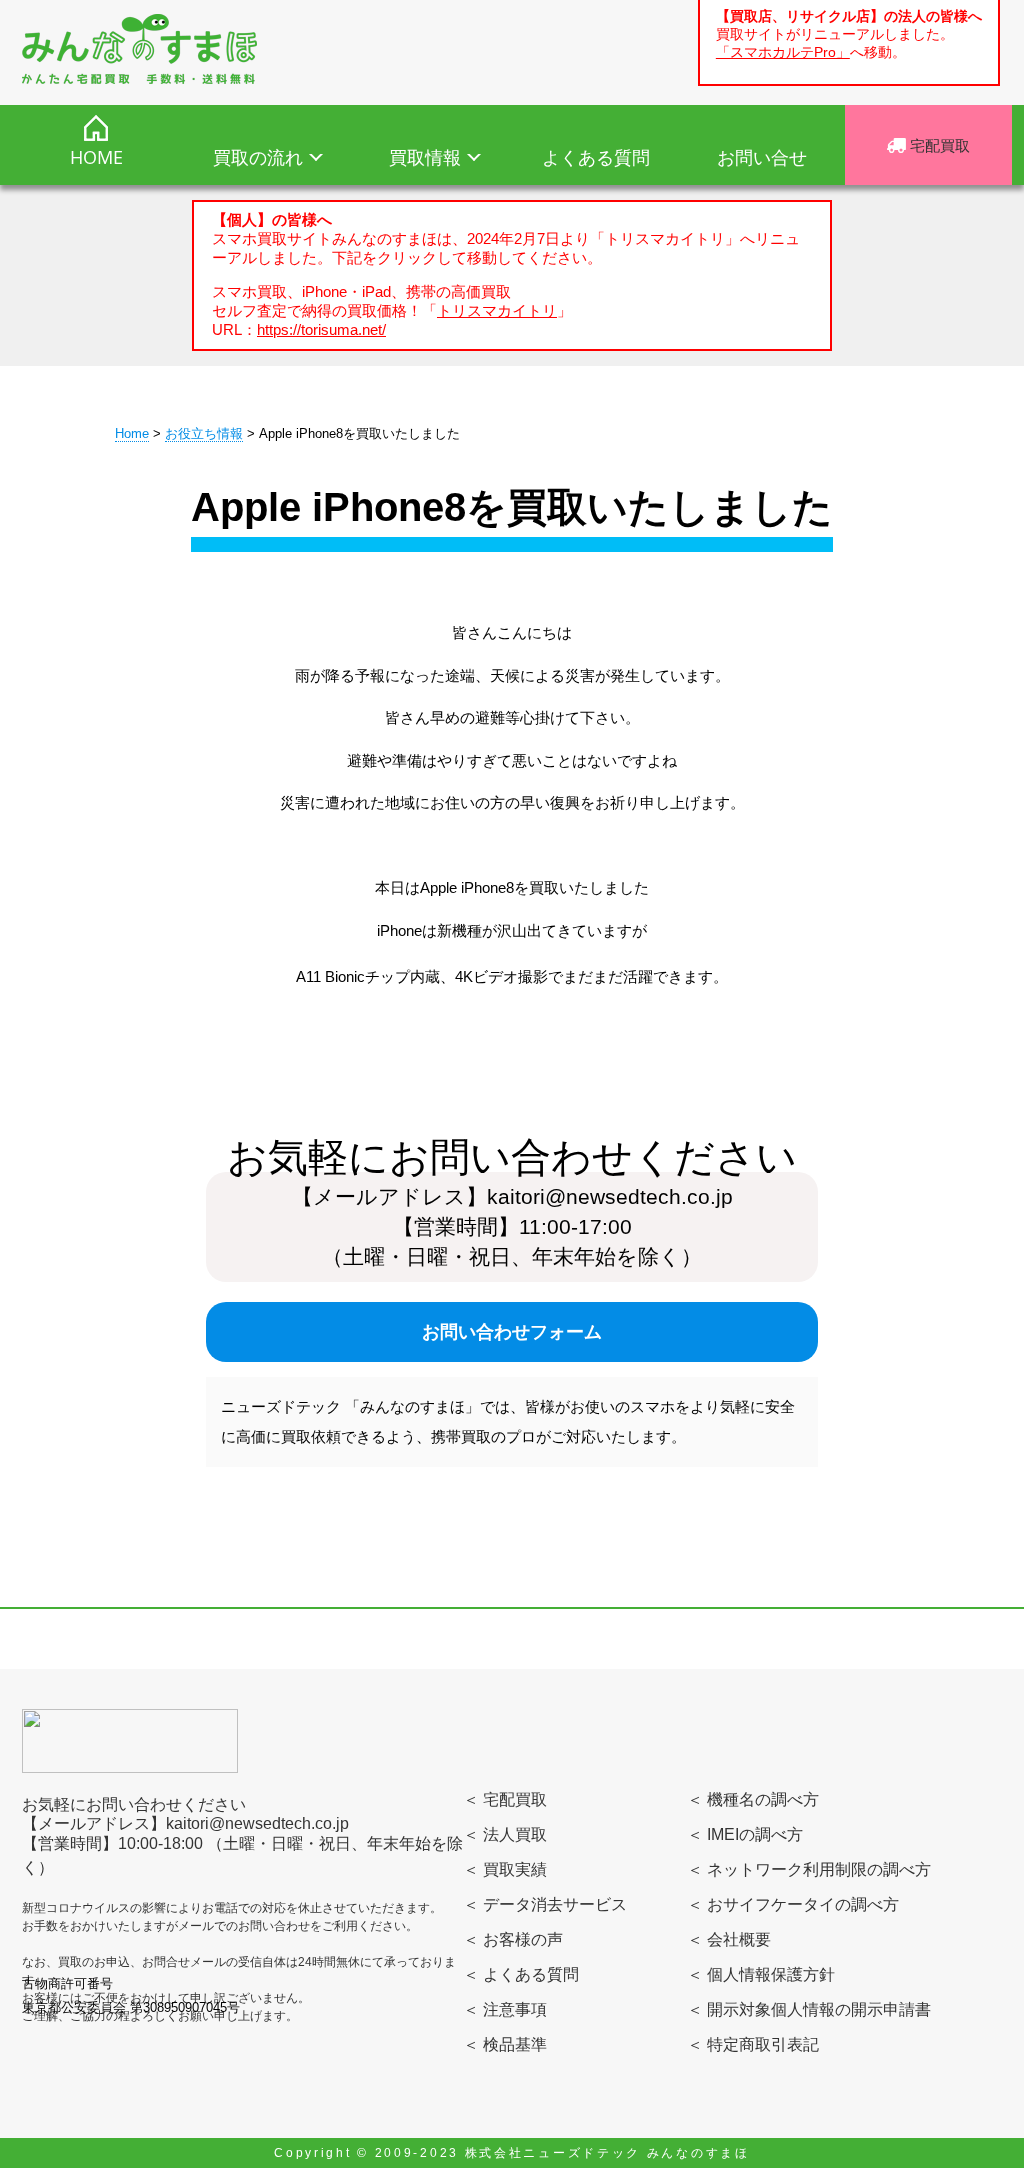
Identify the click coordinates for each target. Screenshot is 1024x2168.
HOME (96, 157)
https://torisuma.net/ (321, 329)
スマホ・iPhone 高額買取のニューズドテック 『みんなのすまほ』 (139, 49)
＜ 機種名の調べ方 (753, 1799)
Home (132, 433)
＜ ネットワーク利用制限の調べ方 (809, 1869)
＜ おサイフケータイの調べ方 (793, 1904)
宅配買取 (938, 145)
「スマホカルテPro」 (783, 52)
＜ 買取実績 (505, 1869)
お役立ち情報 (204, 433)
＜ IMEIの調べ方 (745, 1834)
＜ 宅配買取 (505, 1799)
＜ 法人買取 (505, 1834)
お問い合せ (762, 157)
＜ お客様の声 (513, 1939)
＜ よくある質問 (521, 1974)
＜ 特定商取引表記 (753, 2044)
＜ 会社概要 (729, 1939)
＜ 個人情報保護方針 (761, 1974)
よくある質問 (596, 157)
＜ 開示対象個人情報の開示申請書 (809, 2009)
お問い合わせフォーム (512, 1332)
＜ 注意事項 (505, 2009)
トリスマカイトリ (497, 310)
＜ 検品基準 (505, 2044)
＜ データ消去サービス (545, 1904)
